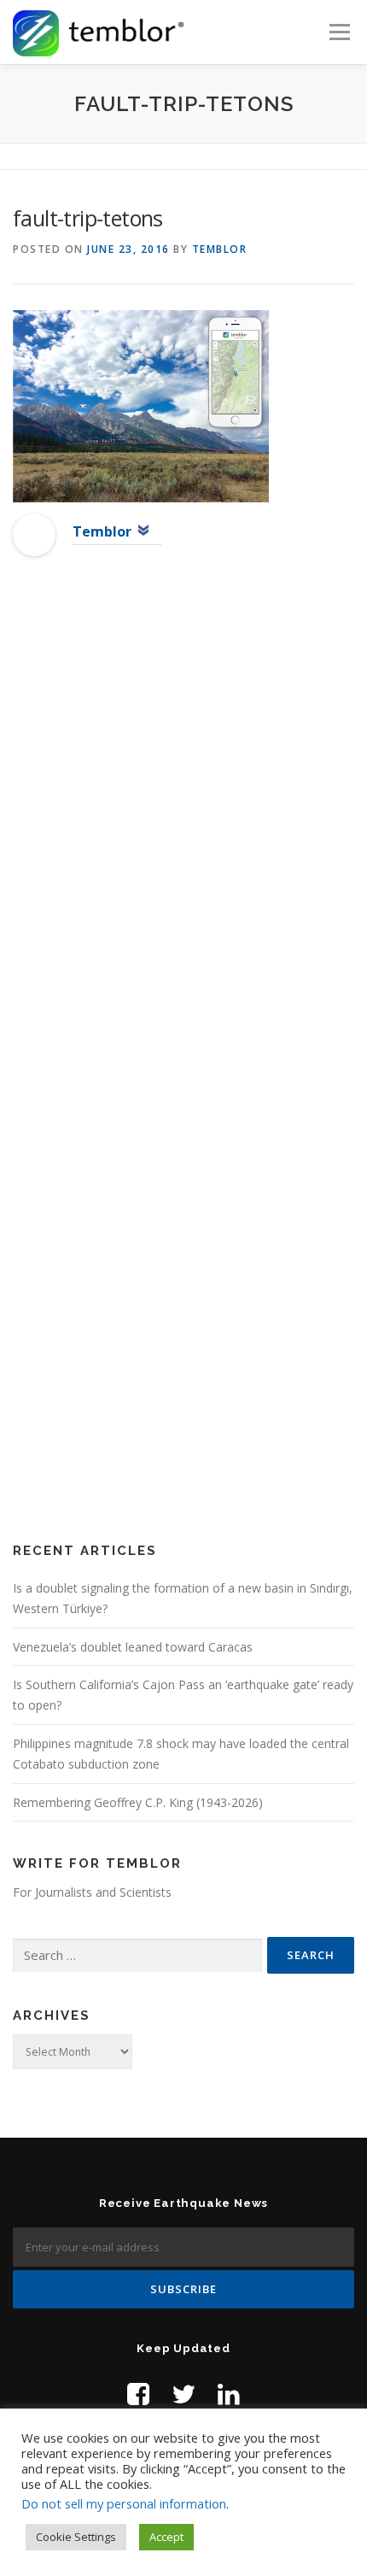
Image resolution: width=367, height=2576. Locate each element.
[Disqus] (183, 846)
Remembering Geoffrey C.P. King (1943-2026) (138, 1802)
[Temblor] (34, 534)
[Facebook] (138, 2394)
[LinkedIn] (229, 2394)
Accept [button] (166, 2537)
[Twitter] (183, 2394)
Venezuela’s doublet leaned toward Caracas (133, 1647)
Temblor (220, 249)
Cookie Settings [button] (76, 2537)
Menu (338, 32)
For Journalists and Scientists (92, 1892)
